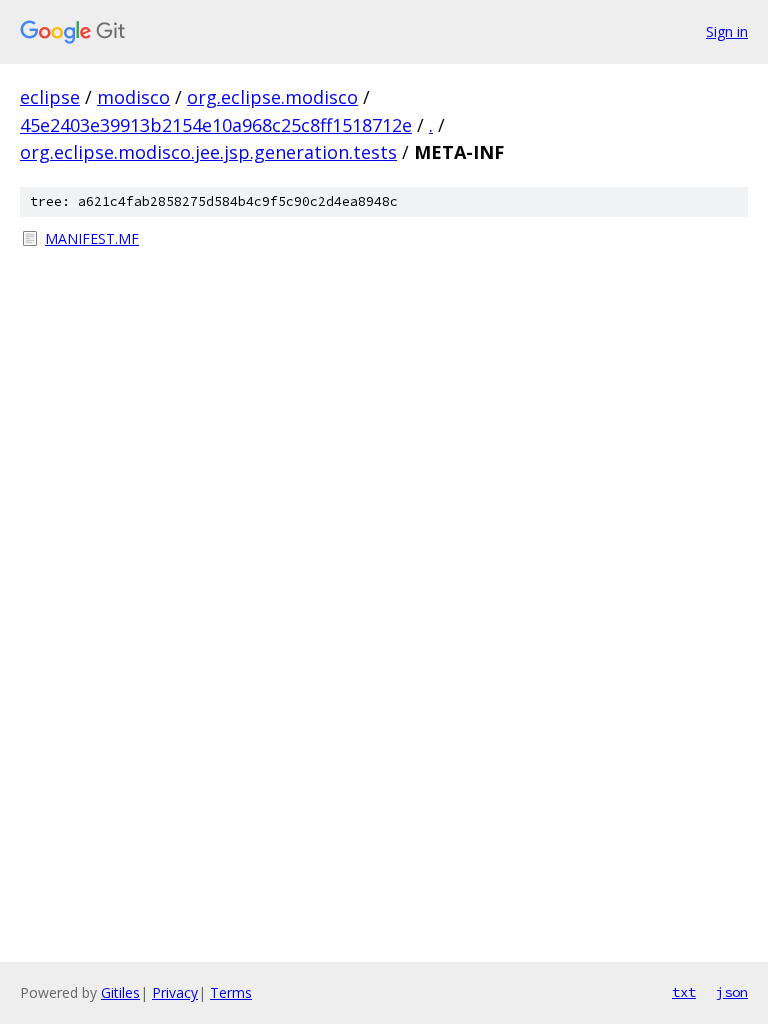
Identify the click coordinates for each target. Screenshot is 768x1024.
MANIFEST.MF (92, 238)
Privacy (175, 992)
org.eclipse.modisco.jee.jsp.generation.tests (208, 152)
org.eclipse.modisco (272, 97)
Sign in (727, 31)
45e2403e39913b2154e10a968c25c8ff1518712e (216, 125)
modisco (133, 97)
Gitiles (120, 992)
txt (684, 992)
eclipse (50, 97)
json (732, 992)
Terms (231, 992)
